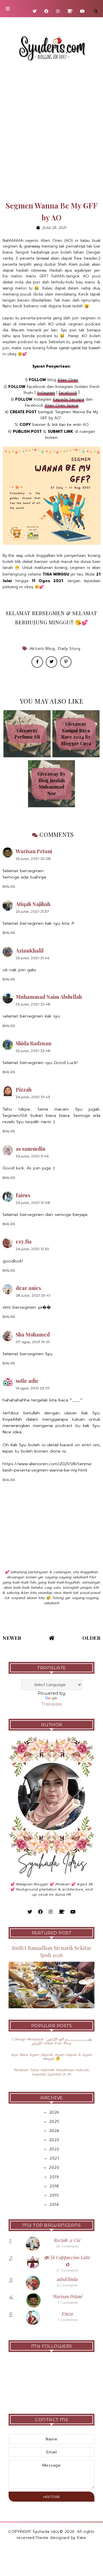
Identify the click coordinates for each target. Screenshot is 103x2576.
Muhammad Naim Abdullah (49, 997)
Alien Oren (68, 380)
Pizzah (24, 1090)
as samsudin (30, 1149)
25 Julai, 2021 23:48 (33, 1051)
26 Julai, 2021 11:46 (32, 1156)
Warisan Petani (34, 851)
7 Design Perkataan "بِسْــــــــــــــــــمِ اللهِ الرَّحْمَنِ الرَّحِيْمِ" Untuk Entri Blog (51, 2041)
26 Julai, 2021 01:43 (33, 1097)
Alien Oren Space (62, 405)
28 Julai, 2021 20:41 (33, 1295)
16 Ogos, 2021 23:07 (33, 1388)
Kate (81, 2538)
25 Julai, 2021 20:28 (33, 859)
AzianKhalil (30, 951)
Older (92, 1638)
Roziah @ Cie (67, 2240)
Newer (12, 1638)
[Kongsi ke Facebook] (37, 662)
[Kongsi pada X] (51, 662)
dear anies (28, 1288)
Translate (51, 1704)
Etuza (67, 2314)
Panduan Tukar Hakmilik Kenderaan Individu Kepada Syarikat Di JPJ (51, 2072)
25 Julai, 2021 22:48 (33, 1004)
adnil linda (67, 2279)
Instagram (46, 393)
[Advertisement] (51, 131)
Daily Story (69, 649)
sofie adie (27, 1381)
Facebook (68, 393)
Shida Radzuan (33, 1043)
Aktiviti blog (42, 649)
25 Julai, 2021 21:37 (32, 911)
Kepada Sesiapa (69, 399)
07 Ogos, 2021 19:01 (33, 1342)
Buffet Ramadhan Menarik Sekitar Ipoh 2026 (52, 1952)
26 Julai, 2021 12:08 (33, 1203)
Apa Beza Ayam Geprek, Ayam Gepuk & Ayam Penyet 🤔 (52, 2057)
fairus (23, 1195)
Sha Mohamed (33, 1335)
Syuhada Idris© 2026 (54, 2532)
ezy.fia (24, 1241)
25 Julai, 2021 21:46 (32, 958)
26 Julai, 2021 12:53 (32, 1249)
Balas (9, 886)
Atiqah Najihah (33, 904)
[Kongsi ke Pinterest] (66, 662)
